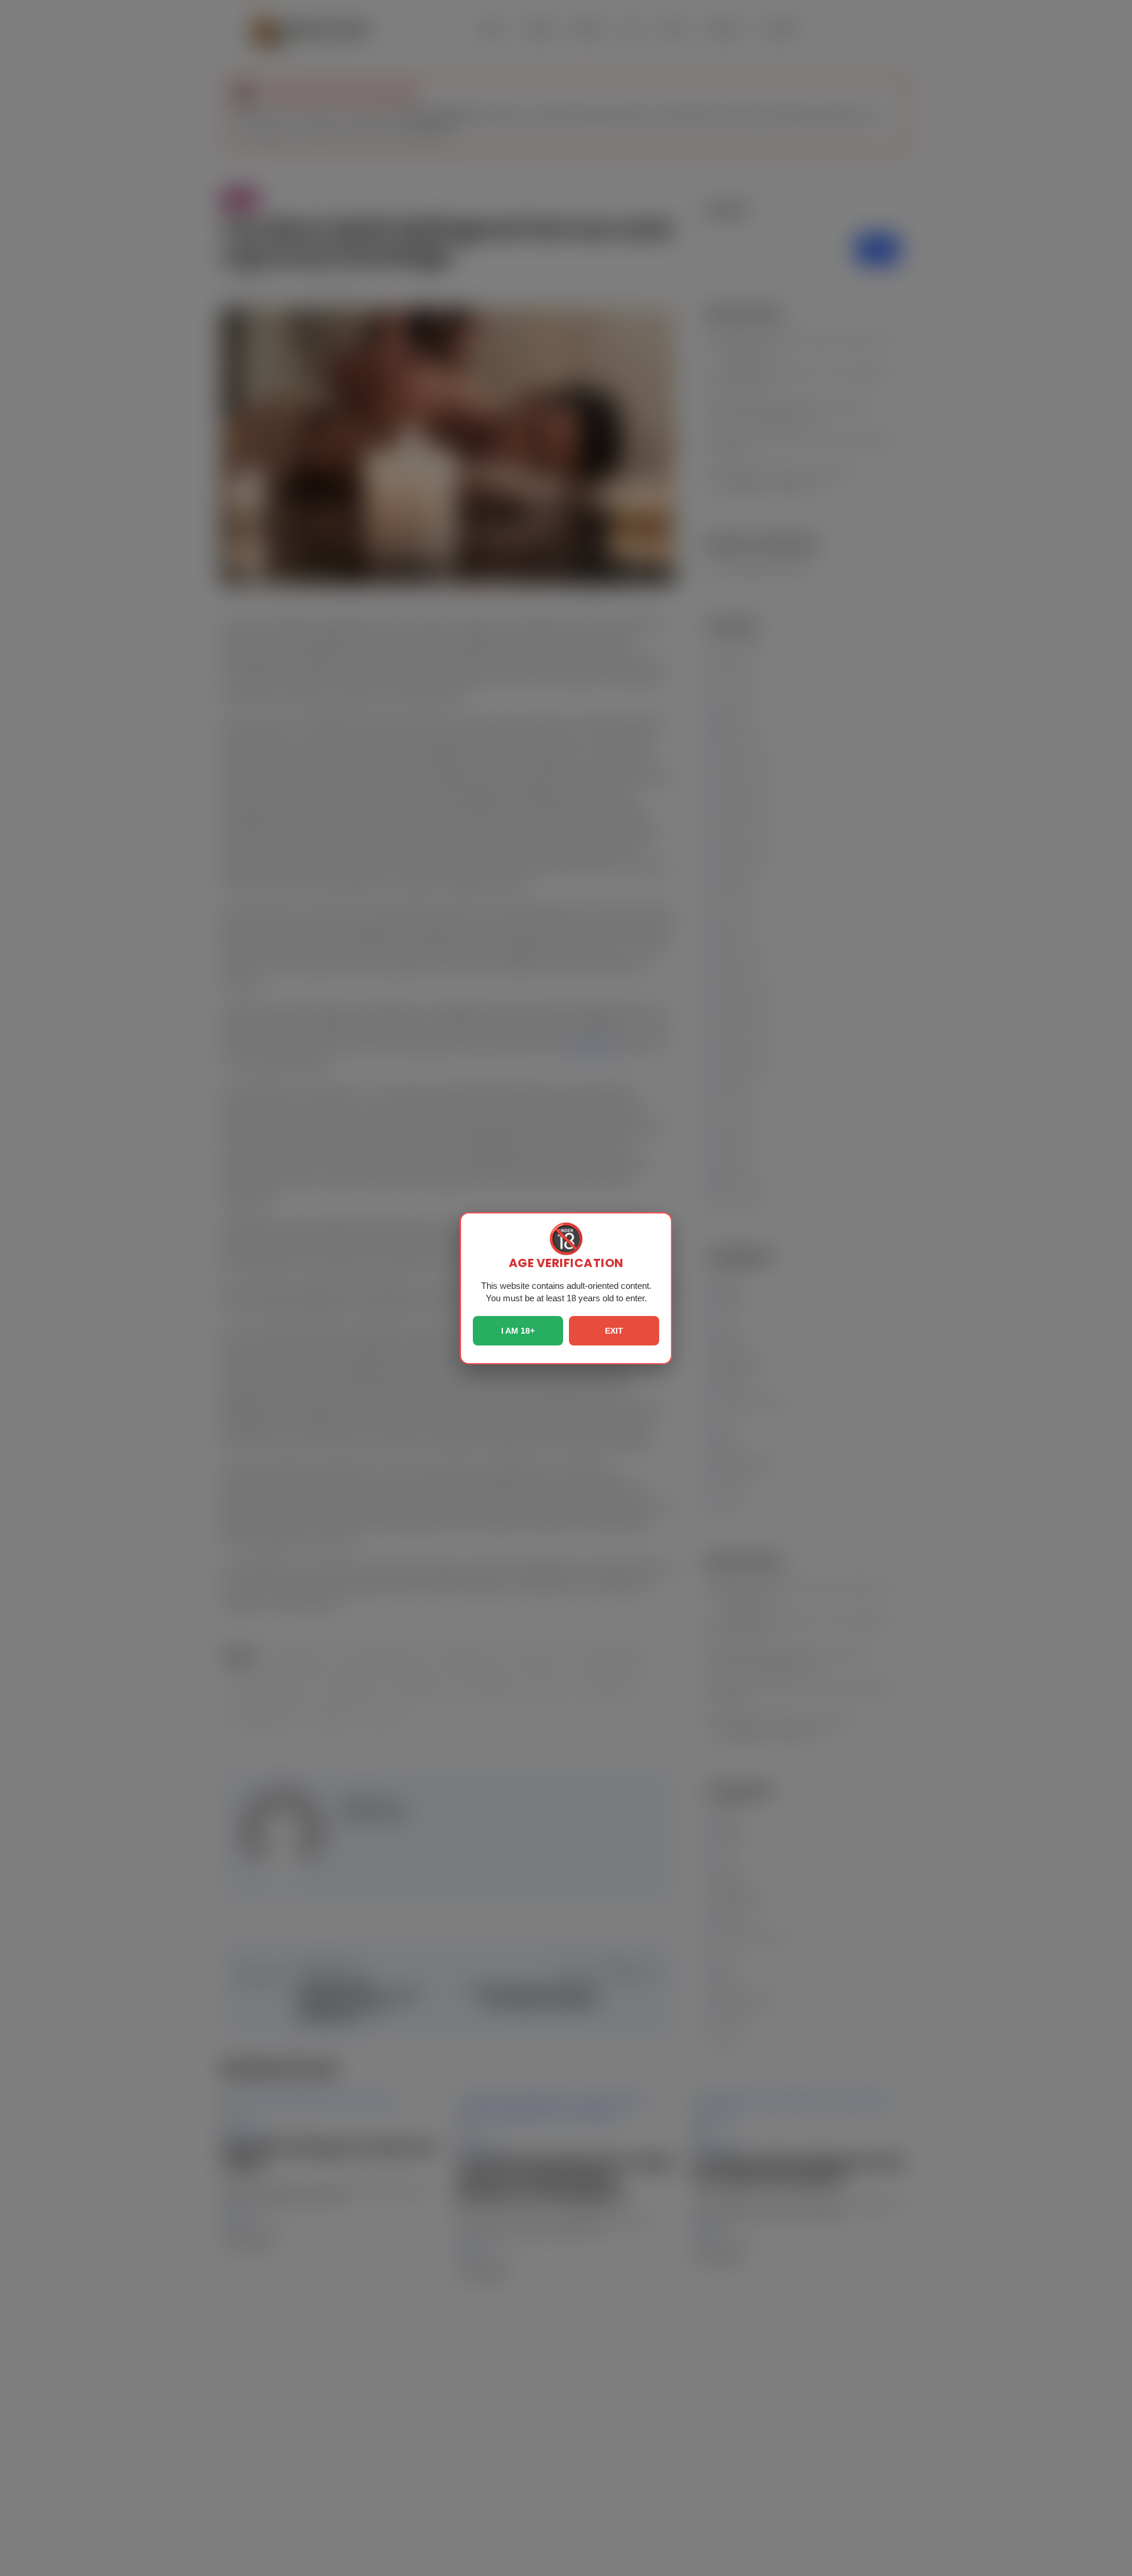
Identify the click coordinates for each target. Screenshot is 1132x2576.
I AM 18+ (518, 1331)
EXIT (614, 1331)
